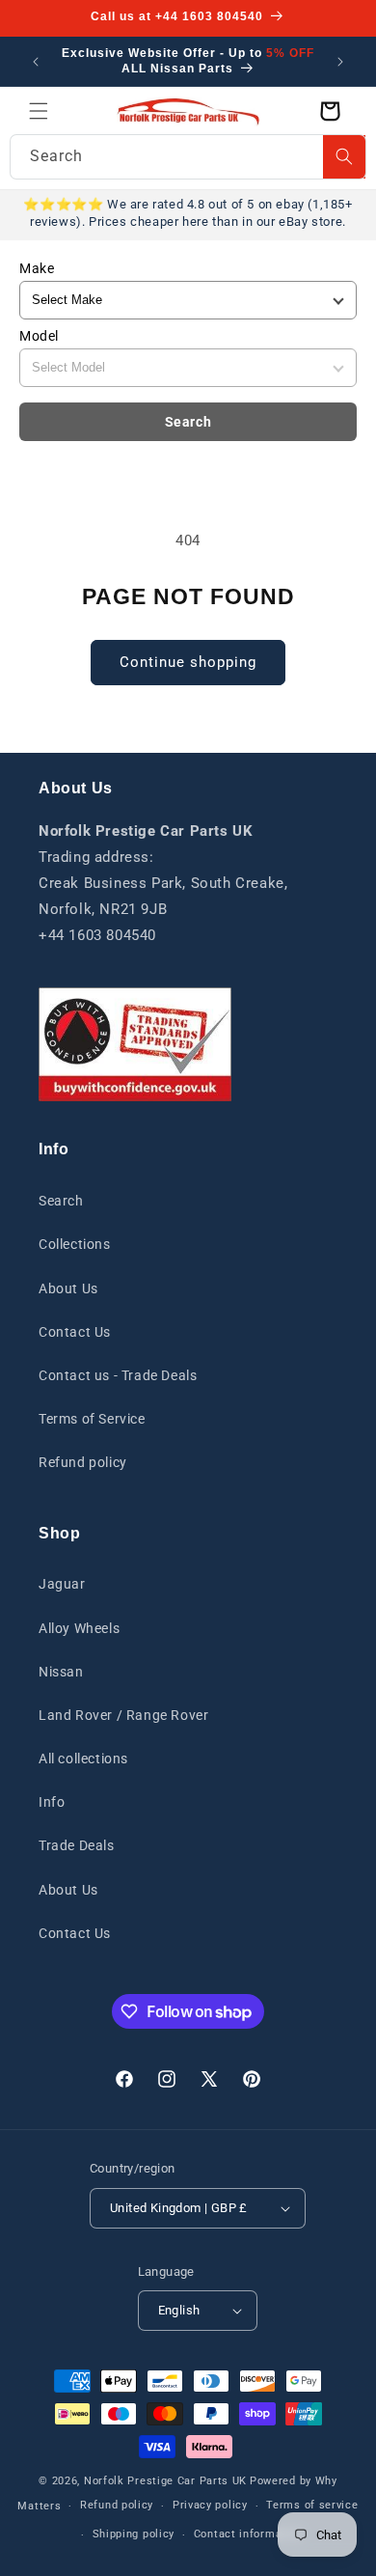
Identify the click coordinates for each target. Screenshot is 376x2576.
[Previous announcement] (36, 62)
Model (39, 336)
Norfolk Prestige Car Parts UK (165, 2481)
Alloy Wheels (79, 1628)
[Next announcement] (340, 62)
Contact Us (75, 1332)
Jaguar (62, 1584)
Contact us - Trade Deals (118, 1375)
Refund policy (83, 1462)
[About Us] (135, 1045)
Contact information (248, 2534)
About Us (68, 1288)
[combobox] (188, 157)
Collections (75, 1244)
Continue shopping (188, 662)
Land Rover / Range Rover (123, 1715)
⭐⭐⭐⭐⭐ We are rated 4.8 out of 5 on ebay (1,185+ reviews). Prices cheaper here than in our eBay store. (188, 213)
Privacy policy (210, 2505)
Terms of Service (92, 1419)
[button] (39, 111)
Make (37, 268)
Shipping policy (134, 2534)
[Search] (344, 157)
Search (188, 422)
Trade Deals (77, 1845)
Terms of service (312, 2505)
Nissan (61, 1672)
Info (52, 1802)
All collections (83, 1759)
